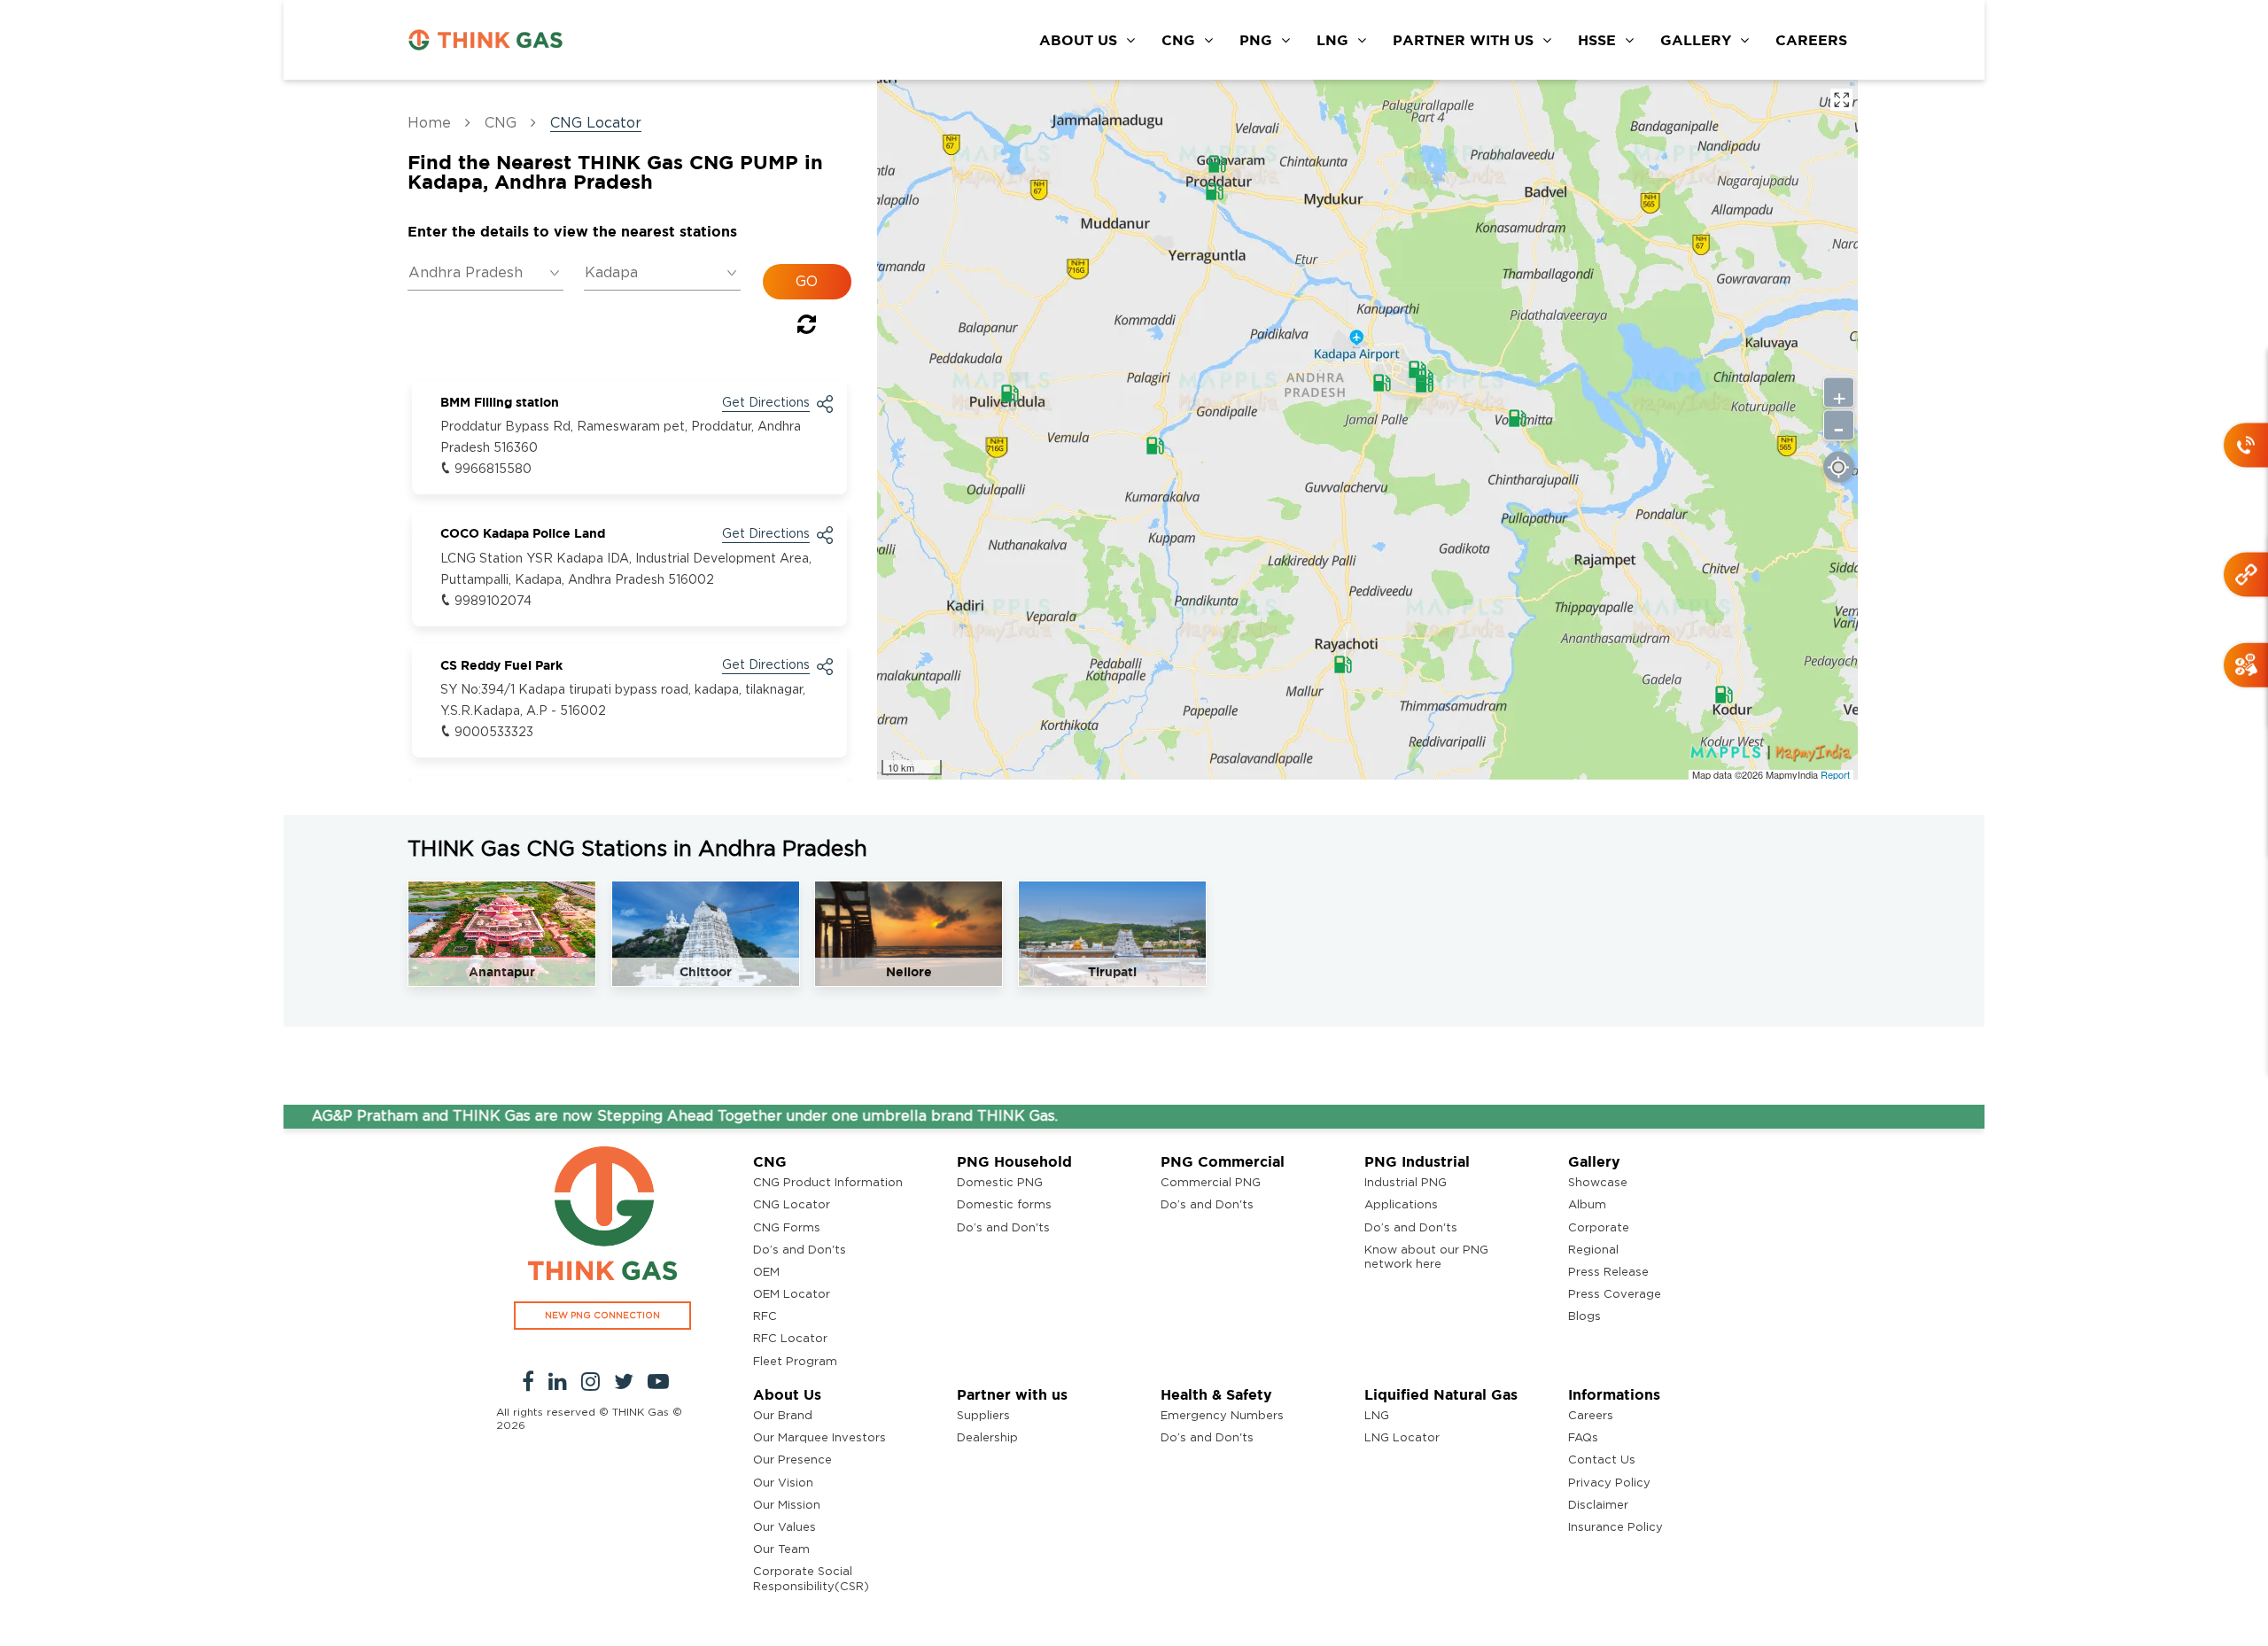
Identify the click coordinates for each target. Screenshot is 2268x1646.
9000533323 (494, 733)
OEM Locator (792, 1295)
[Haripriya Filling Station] (1010, 393)
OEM (766, 1273)
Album (1587, 1205)
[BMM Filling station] (1215, 191)
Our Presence (792, 1460)
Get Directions (766, 403)
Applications (1401, 1205)
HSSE (1597, 40)
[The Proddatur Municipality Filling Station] (1217, 164)
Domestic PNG (1000, 1183)
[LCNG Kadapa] (1425, 384)
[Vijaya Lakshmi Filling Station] (1343, 664)
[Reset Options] (807, 328)
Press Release (1608, 1273)
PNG (1256, 40)
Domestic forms (1004, 1205)
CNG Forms (787, 1228)
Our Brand (783, 1416)
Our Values (784, 1528)
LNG (1332, 40)
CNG (1178, 40)
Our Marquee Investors (819, 1438)
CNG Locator (792, 1205)
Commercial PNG (1211, 1183)
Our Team (781, 1550)
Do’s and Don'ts (800, 1250)
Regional (1593, 1250)
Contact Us (1602, 1460)
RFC (765, 1317)
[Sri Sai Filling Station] (1518, 418)
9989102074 (493, 602)
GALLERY (1696, 40)
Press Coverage (1615, 1295)
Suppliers (983, 1416)
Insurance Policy (1616, 1528)
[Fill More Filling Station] (1724, 695)
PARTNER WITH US (1463, 40)
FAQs (1583, 1438)
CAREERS (1811, 40)
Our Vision (783, 1483)
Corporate (1599, 1228)
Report (1835, 774)
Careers (1591, 1416)
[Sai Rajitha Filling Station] (1155, 446)
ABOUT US (1078, 40)
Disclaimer (1598, 1506)
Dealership (987, 1438)
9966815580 (493, 470)
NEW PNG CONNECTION (602, 1316)
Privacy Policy (1609, 1483)
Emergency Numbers (1222, 1416)
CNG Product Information (828, 1183)
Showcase (1598, 1183)
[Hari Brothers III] (1382, 383)
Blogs (1584, 1317)
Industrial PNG (1406, 1183)
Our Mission (787, 1506)
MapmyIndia (1793, 774)
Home (429, 123)
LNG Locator (1402, 1438)
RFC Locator (790, 1339)
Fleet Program (795, 1362)
